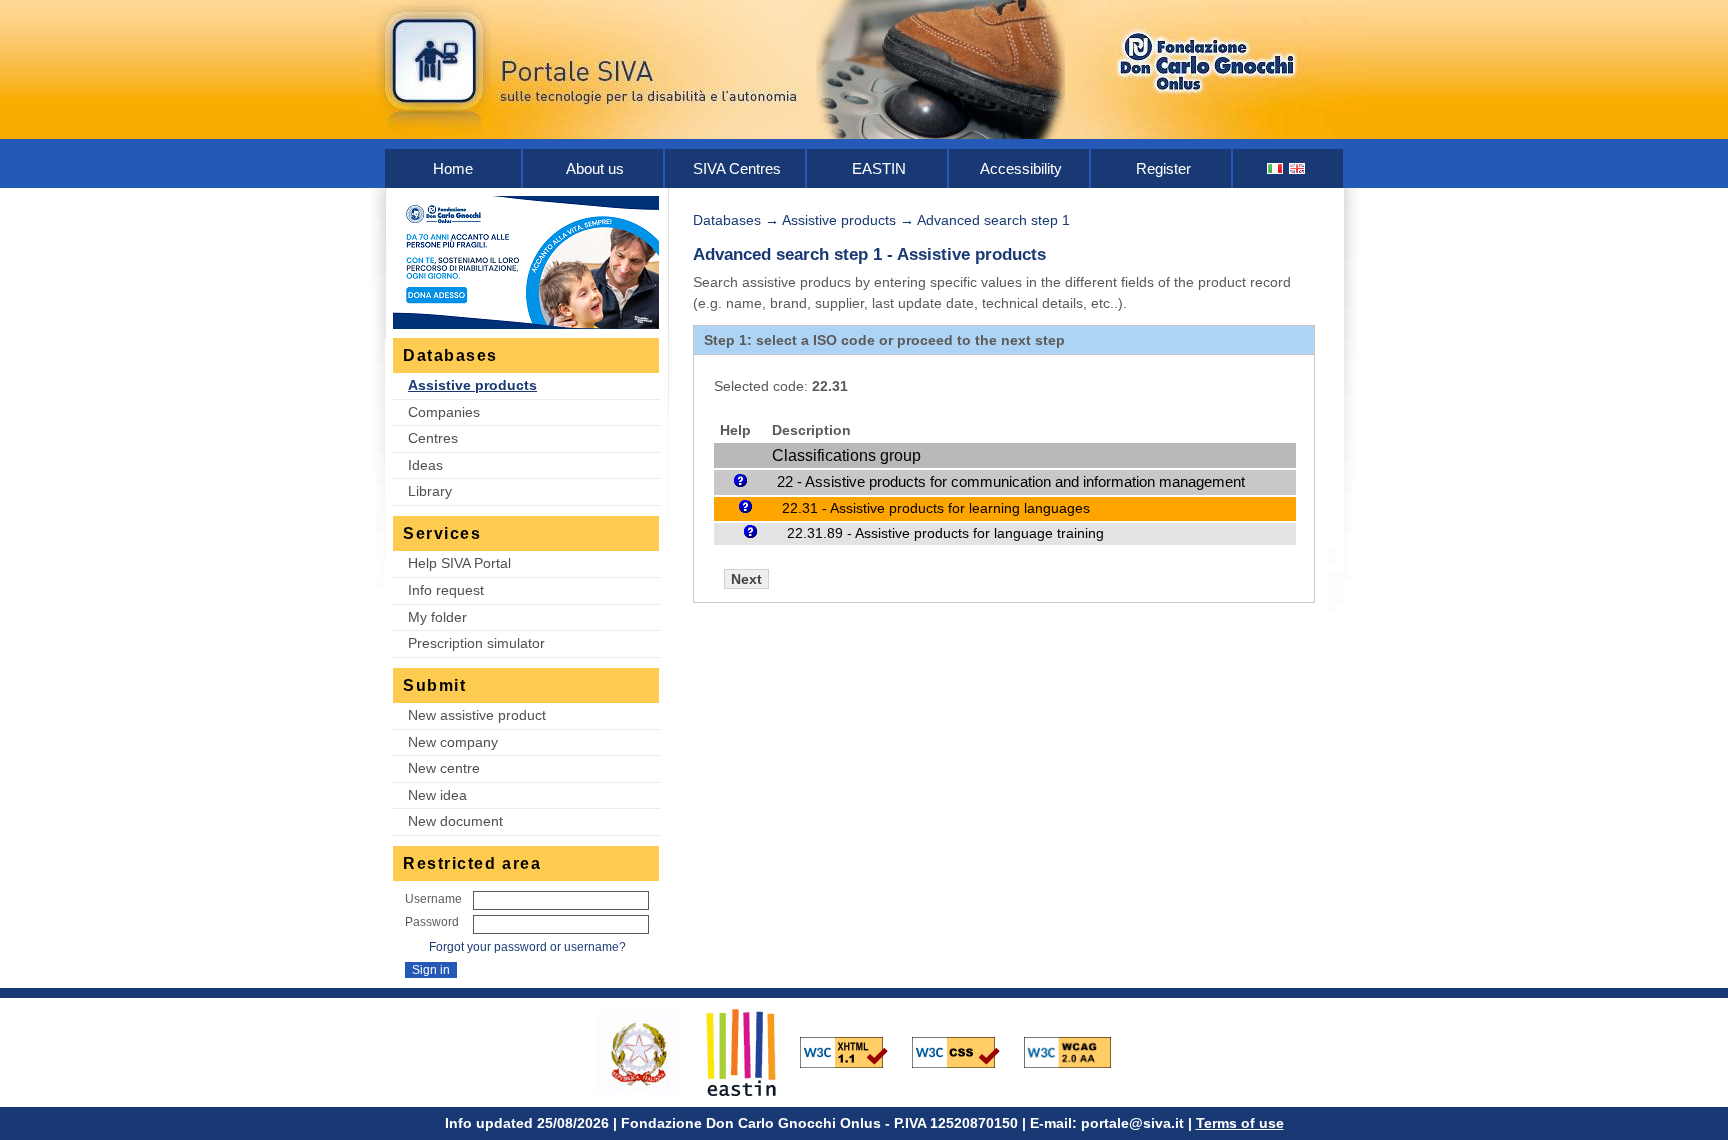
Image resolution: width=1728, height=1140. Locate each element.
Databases (727, 220)
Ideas (425, 465)
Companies (444, 412)
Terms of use (1240, 1123)
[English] (1298, 168)
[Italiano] (1276, 168)
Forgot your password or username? (527, 947)
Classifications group (846, 455)
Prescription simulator (476, 643)
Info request (446, 590)
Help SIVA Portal (459, 563)
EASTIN (879, 168)
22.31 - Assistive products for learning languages (936, 508)
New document (455, 821)
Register (1163, 168)
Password (432, 922)
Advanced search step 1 (993, 220)
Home (453, 168)
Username (433, 899)
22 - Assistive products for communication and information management (1011, 481)
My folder (437, 617)
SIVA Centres (737, 168)
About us (595, 168)
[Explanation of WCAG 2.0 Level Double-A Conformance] (1078, 1051)
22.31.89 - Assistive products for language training (945, 533)
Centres (433, 438)
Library (430, 491)
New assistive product (477, 715)
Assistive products (472, 385)
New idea (437, 795)
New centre (444, 768)
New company (453, 742)
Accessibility (1021, 168)
